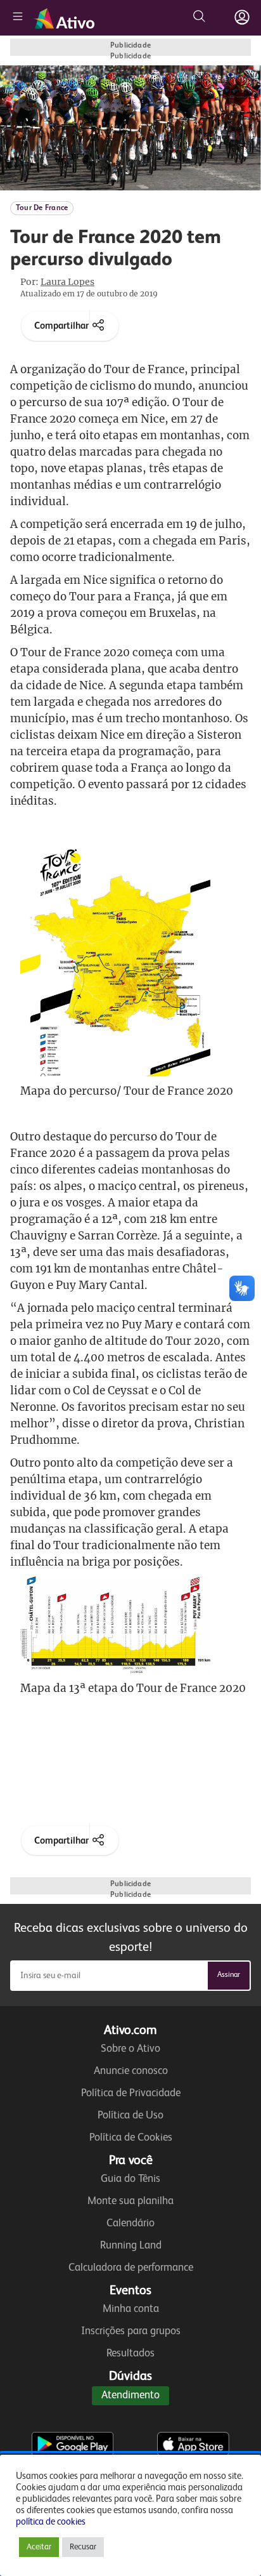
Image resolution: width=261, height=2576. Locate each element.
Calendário (130, 2223)
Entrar (242, 17)
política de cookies (51, 2522)
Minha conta (131, 2309)
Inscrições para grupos (131, 2331)
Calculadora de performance (131, 2268)
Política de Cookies (131, 2138)
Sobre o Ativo (130, 2049)
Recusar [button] (83, 2547)
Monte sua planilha (130, 2201)
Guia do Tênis (130, 2179)
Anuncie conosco (131, 2071)
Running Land (131, 2246)
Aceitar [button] (39, 2547)
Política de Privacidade (131, 2093)
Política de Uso (130, 2116)
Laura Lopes (67, 282)
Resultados (130, 2354)
